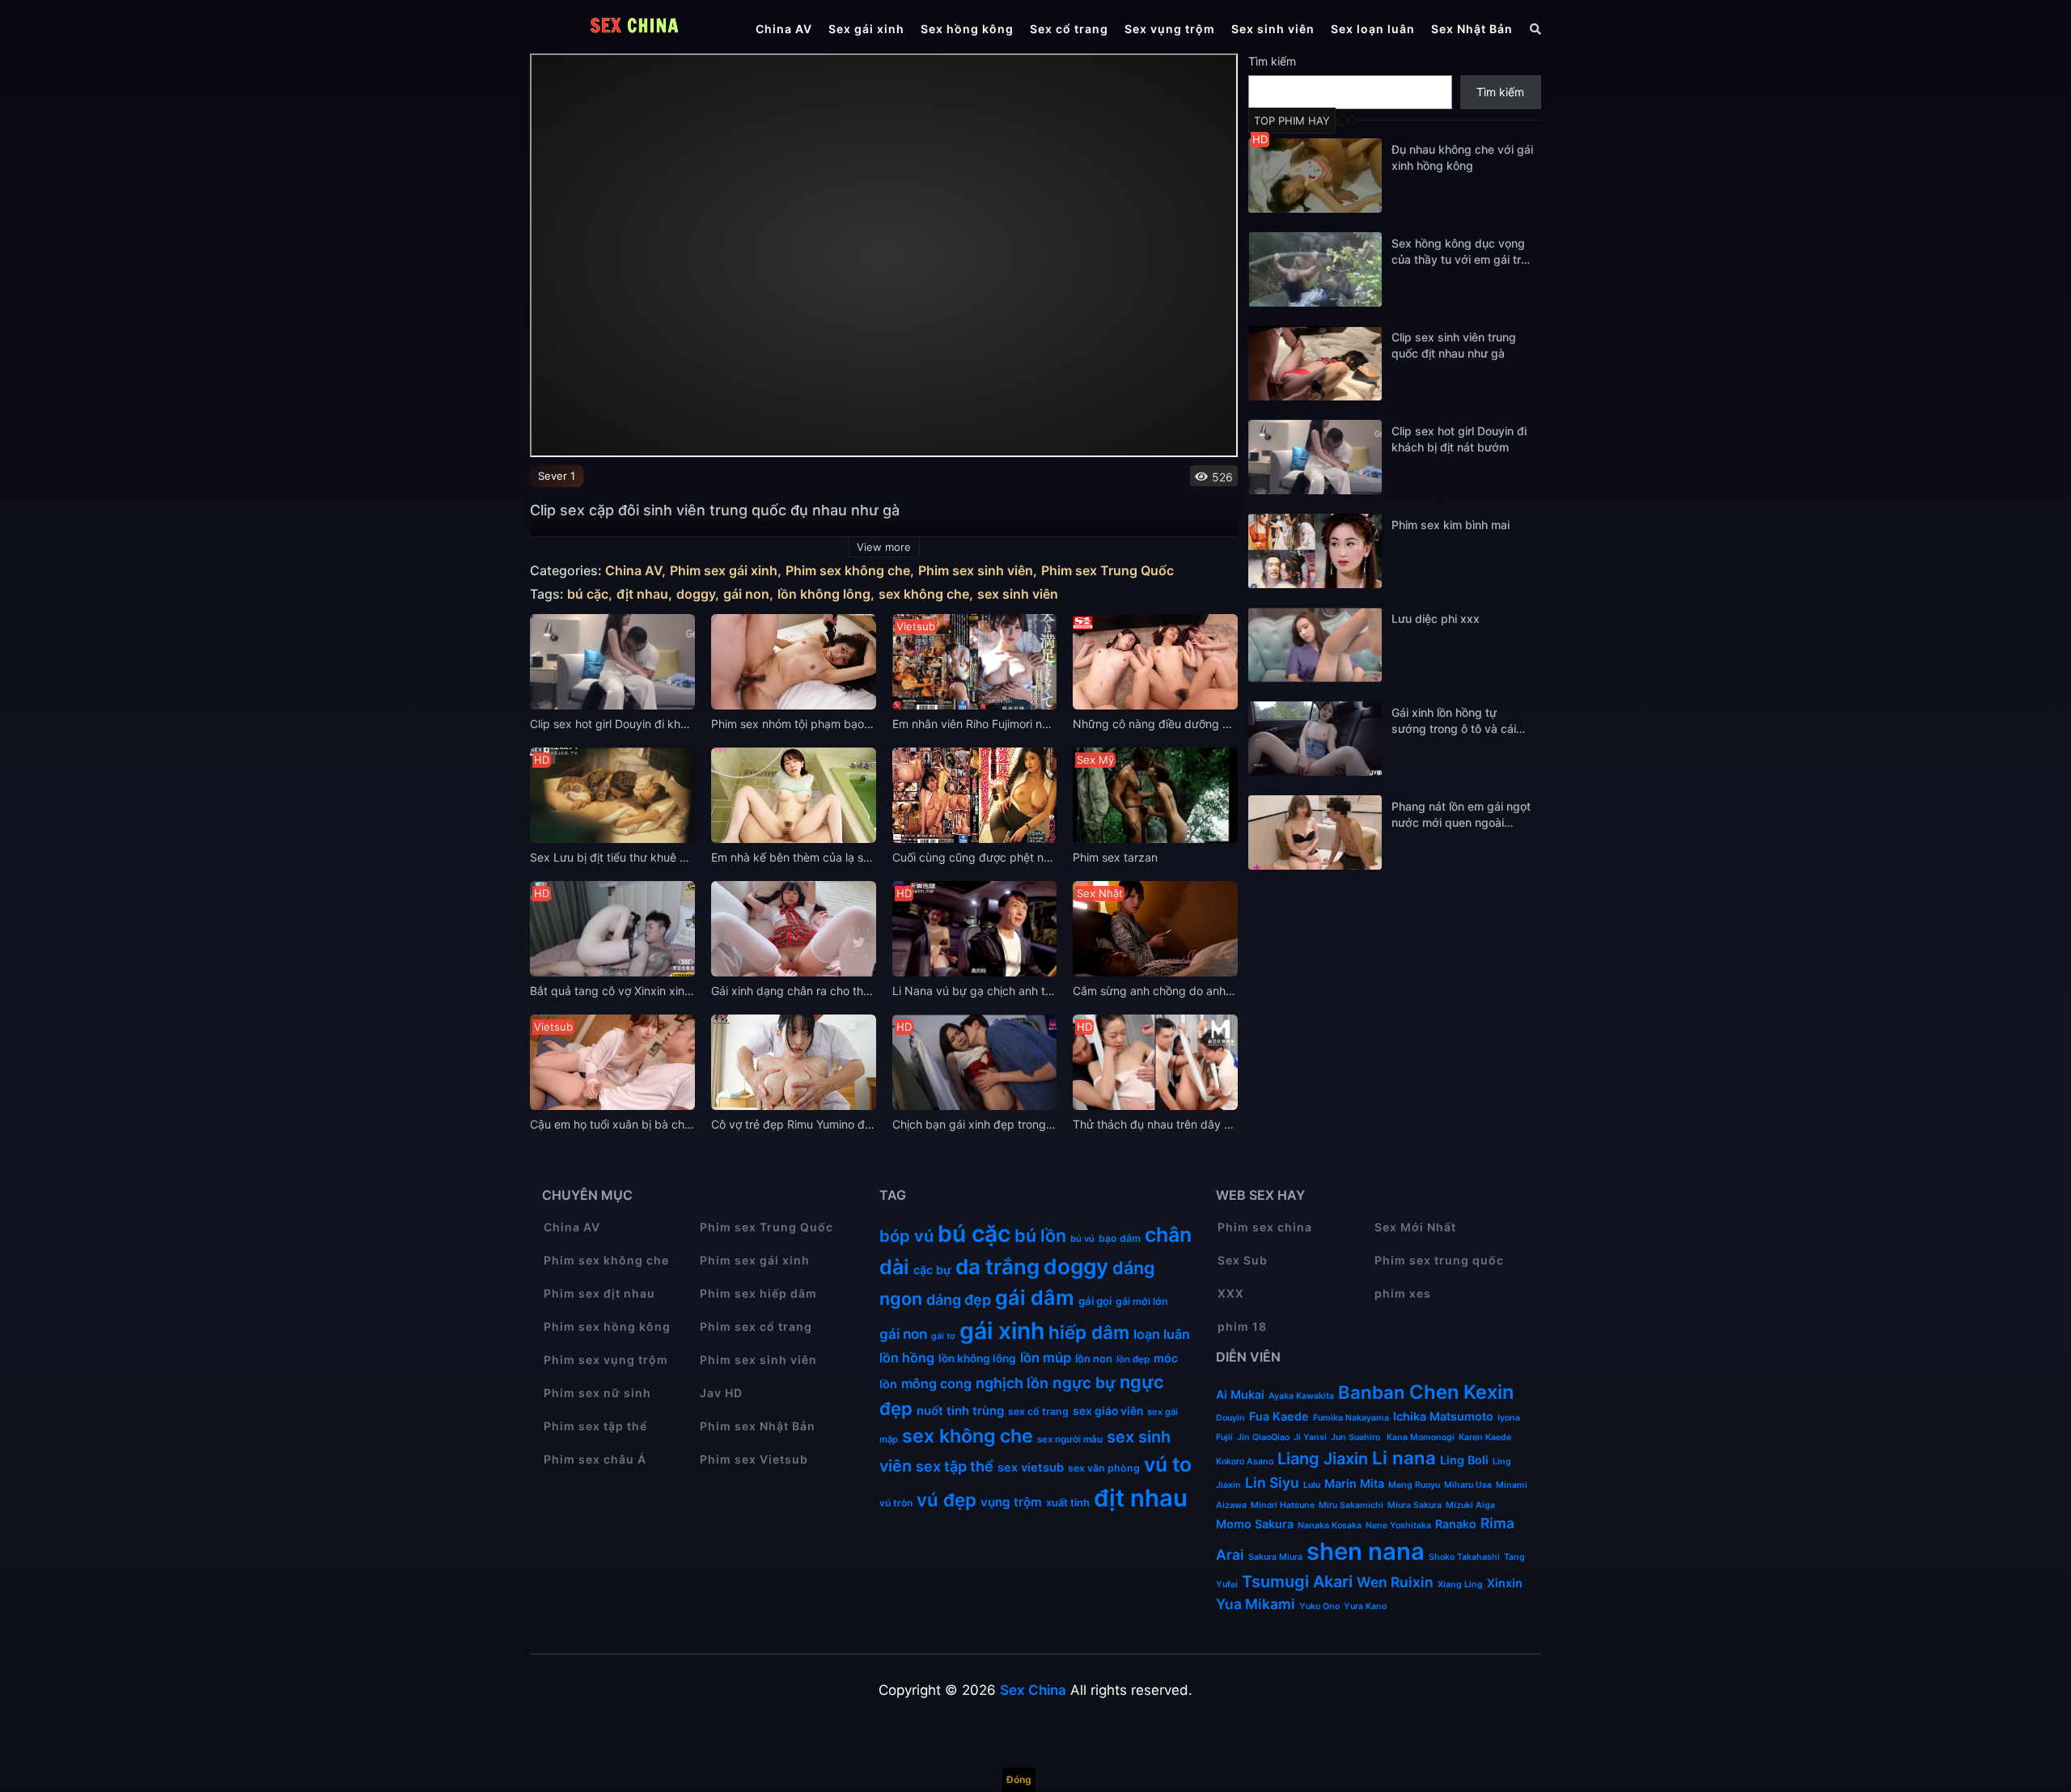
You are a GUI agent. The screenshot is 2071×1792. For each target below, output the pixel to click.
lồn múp (1046, 1358)
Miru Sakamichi (1351, 1505)
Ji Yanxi (1310, 1437)
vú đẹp (947, 1500)
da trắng (997, 1267)
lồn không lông (824, 594)
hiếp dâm (1089, 1332)
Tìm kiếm (1272, 61)
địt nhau (642, 594)
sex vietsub (1031, 1468)
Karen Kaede (1485, 1437)
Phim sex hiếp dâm (758, 1293)
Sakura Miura (1275, 1557)
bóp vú (906, 1236)
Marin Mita (1354, 1483)
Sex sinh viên (1273, 29)
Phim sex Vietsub (754, 1459)
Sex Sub (1243, 1260)
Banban (1372, 1392)
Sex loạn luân (1373, 29)
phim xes (1403, 1293)
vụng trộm (1011, 1502)
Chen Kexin (1461, 1392)
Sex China (1033, 1690)
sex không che (924, 594)
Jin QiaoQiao (1263, 1437)
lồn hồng (907, 1358)
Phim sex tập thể (595, 1426)
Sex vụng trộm (1170, 29)
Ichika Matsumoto (1443, 1416)
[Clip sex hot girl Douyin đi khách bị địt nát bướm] (1315, 457)
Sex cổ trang (1069, 29)
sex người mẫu (1070, 1439)
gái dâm (1035, 1298)
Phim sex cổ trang (756, 1326)
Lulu (1312, 1485)
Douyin (1230, 1418)
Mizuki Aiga (1470, 1505)
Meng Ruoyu (1414, 1485)
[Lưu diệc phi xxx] (1315, 645)
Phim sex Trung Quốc (1107, 571)
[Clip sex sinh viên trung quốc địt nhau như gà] (1315, 363)
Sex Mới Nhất (1415, 1227)
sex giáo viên (1108, 1411)
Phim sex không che (848, 571)
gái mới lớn (1142, 1301)
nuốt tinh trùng (960, 1411)
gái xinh (1002, 1330)
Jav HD (721, 1393)
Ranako (1456, 1524)
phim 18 (1242, 1326)
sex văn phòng (1104, 1468)
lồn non (1094, 1358)
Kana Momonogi (1421, 1437)
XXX (1231, 1293)
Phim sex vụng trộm (606, 1360)
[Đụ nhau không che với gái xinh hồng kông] (1315, 176)
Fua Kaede (1279, 1416)
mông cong (936, 1383)
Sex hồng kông (967, 29)
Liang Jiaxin (1323, 1459)
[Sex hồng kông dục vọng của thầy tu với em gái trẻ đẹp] (1315, 269)
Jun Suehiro (1357, 1437)
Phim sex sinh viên (976, 571)
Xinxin (1505, 1583)
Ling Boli (1464, 1460)
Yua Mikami (1256, 1604)
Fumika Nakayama (1351, 1418)
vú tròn (896, 1503)
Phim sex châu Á (595, 1459)
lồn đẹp (1133, 1359)
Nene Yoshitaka (1398, 1525)
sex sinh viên (1018, 594)
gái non (746, 594)
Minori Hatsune (1283, 1505)
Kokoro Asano (1245, 1462)
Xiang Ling (1460, 1584)
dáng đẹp (959, 1300)
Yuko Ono (1319, 1606)
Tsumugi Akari (1297, 1582)
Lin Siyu (1272, 1483)
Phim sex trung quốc (1439, 1260)
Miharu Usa (1468, 1485)
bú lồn (1040, 1235)
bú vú (1082, 1239)
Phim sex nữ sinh (597, 1393)
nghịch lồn (1012, 1383)
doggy (696, 594)
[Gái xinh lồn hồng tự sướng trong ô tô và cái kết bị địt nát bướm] (1315, 739)
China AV (784, 29)
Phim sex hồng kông (607, 1326)
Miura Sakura (1415, 1505)
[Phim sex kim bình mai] (1315, 551)
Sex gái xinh (866, 29)
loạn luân (1162, 1334)
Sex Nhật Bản (1472, 29)
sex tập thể (955, 1466)
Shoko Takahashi (1464, 1557)
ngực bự (1084, 1383)
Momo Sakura (1255, 1524)
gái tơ (943, 1336)
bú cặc (588, 594)
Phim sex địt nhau (599, 1293)
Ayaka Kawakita (1301, 1396)
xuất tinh (1068, 1502)
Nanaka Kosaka (1330, 1525)
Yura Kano (1365, 1606)
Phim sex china (1265, 1227)
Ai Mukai (1240, 1394)
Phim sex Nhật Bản (758, 1426)
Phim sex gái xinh (724, 571)
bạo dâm (1120, 1238)
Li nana (1404, 1458)
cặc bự (932, 1270)
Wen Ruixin (1395, 1582)
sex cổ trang (1038, 1411)
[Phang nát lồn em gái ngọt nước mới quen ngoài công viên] (1315, 832)
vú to (1168, 1464)
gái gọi (1095, 1301)
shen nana (1366, 1551)
